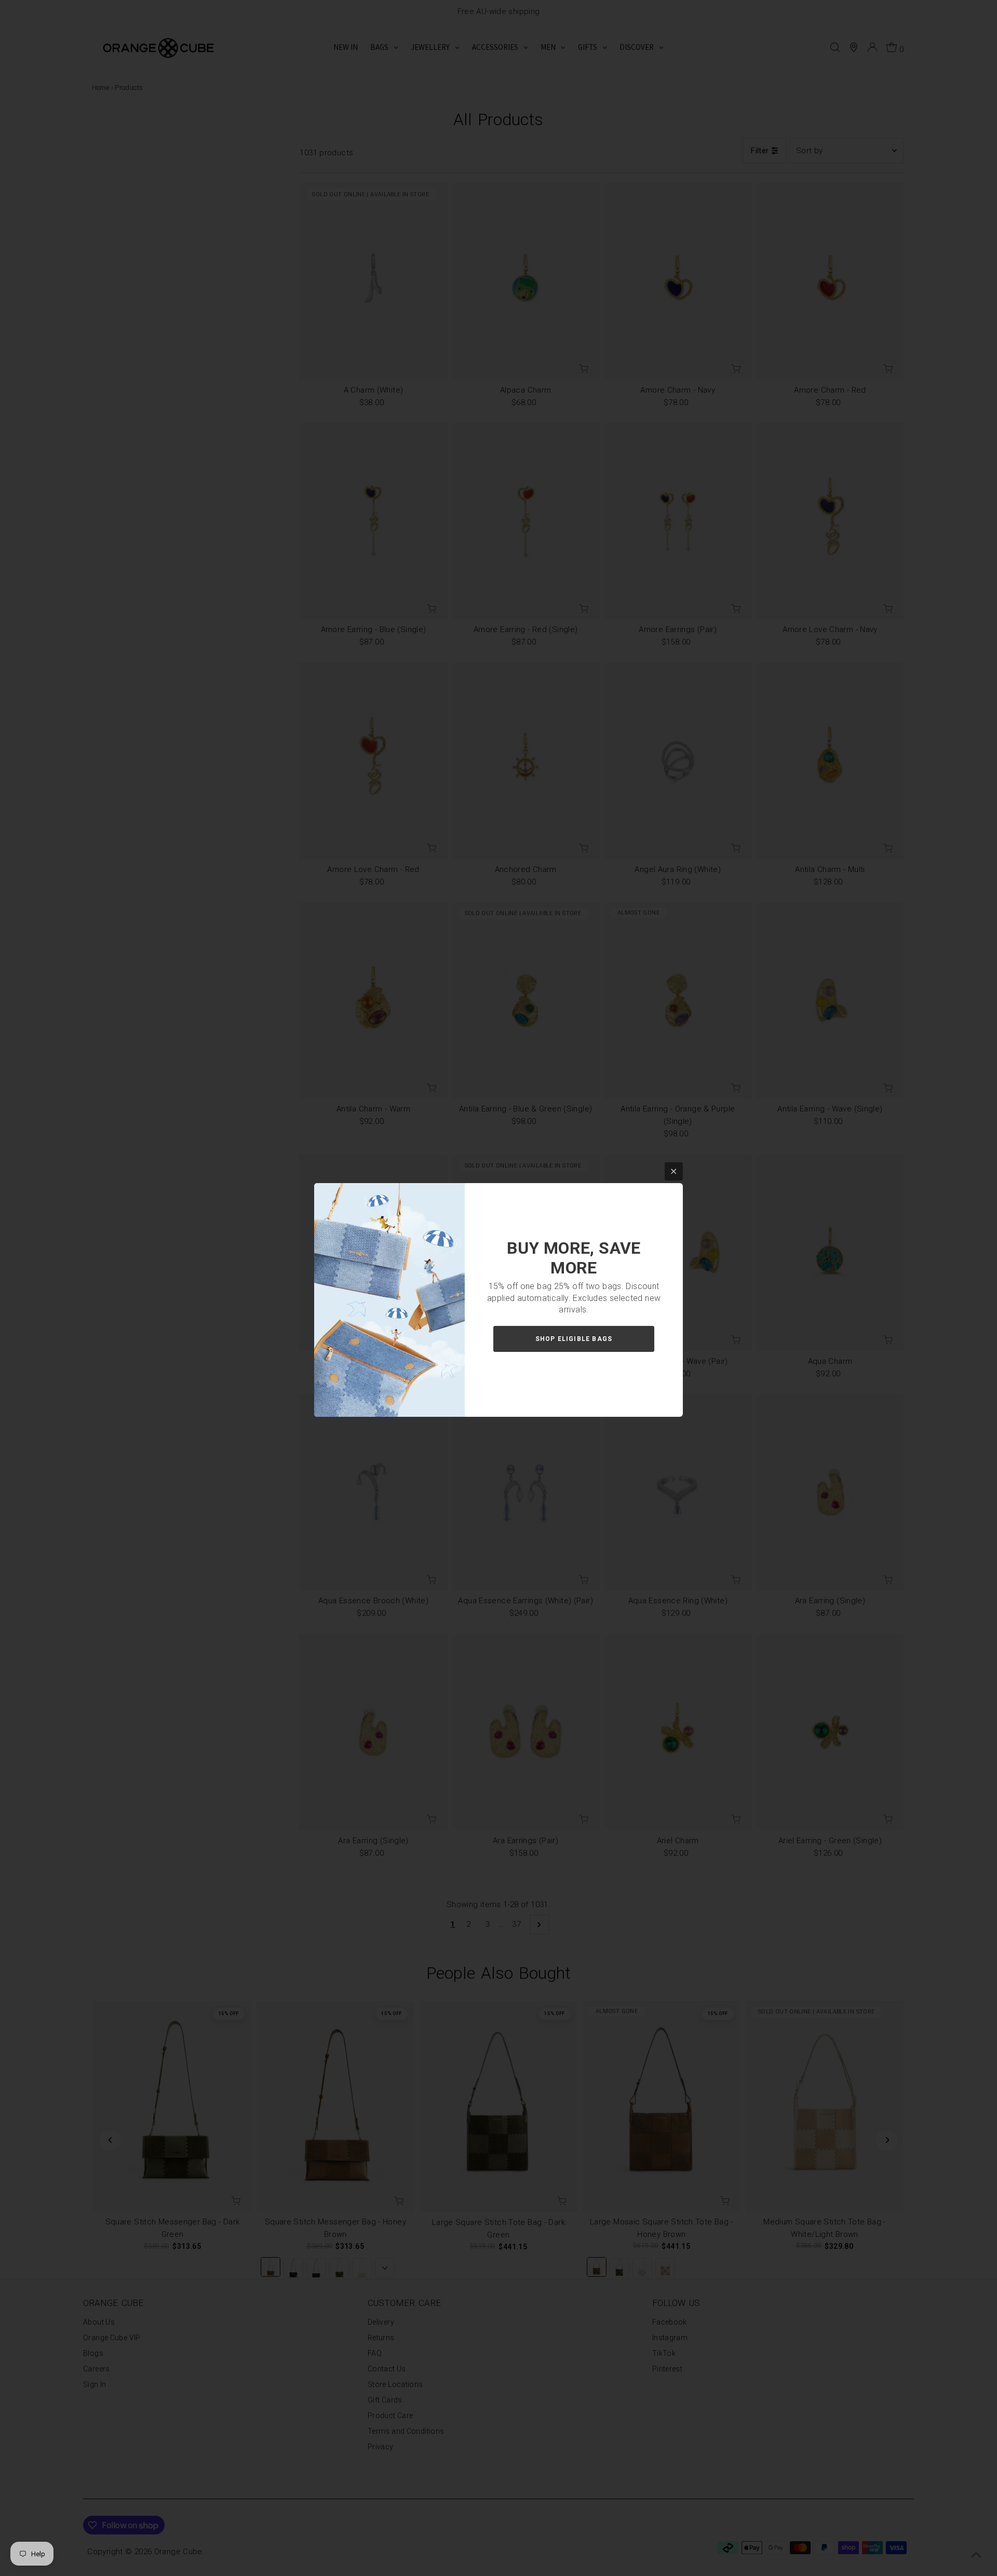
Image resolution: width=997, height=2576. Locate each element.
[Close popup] (674, 1171)
